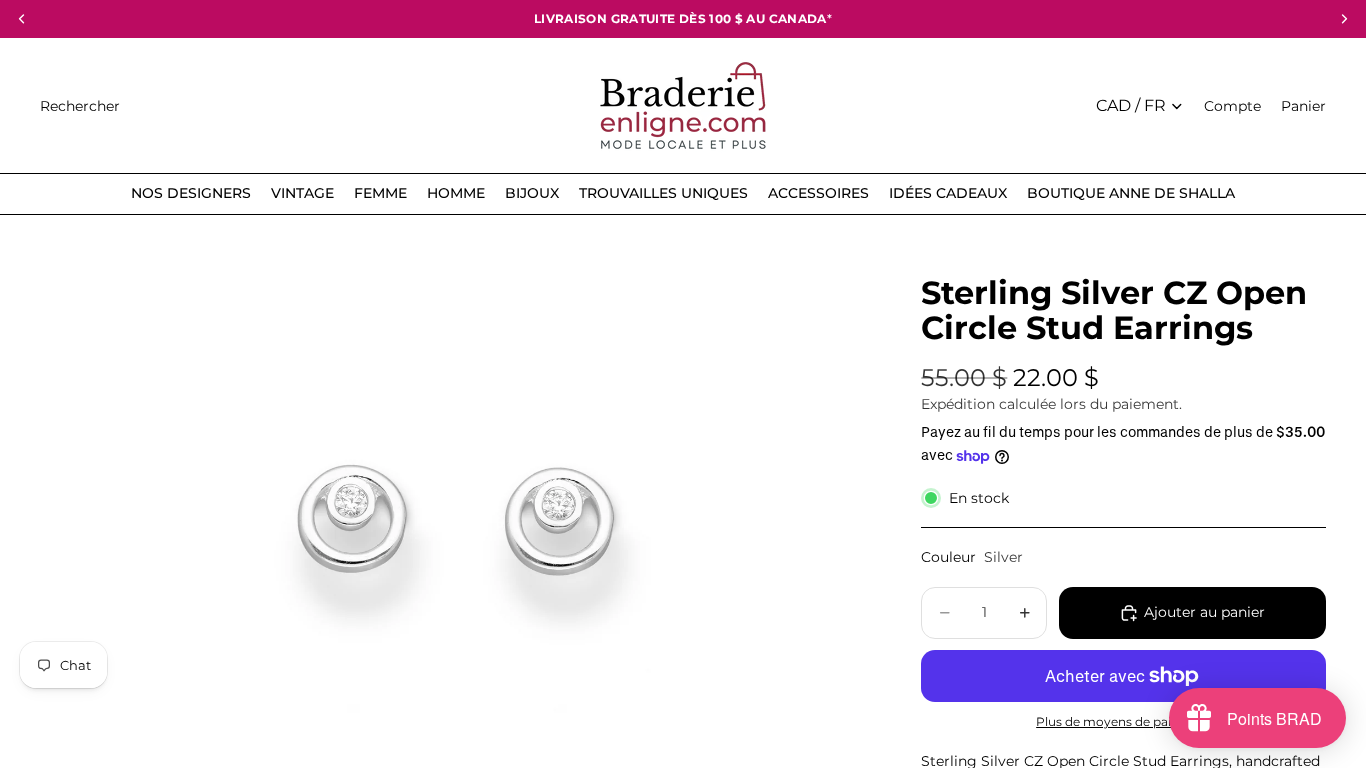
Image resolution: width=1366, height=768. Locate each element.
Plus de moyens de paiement (1123, 722)
